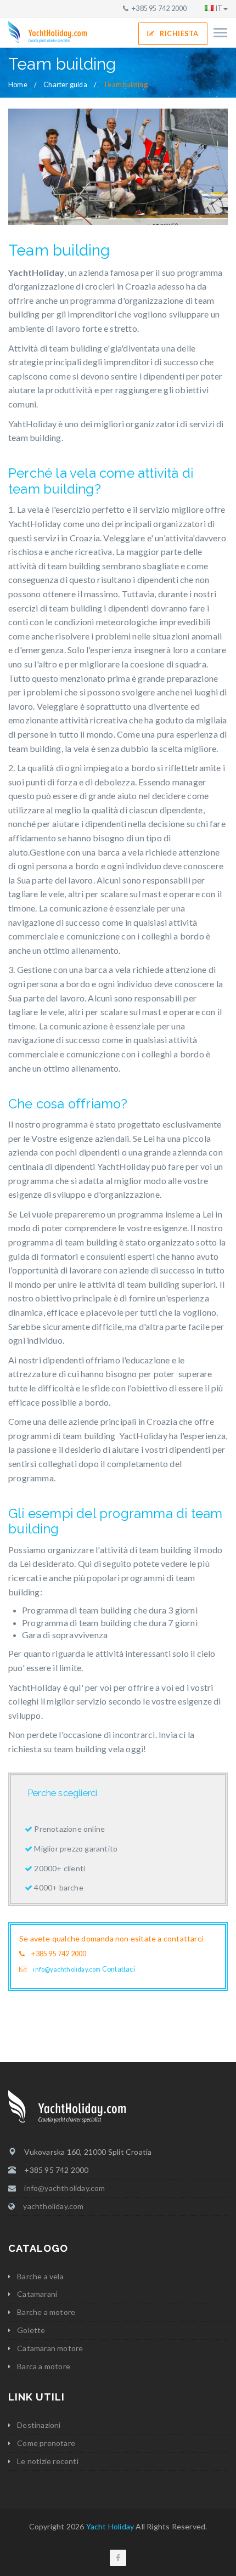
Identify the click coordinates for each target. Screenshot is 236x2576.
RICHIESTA (179, 34)
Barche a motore (46, 2312)
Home (18, 85)
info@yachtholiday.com (67, 1969)
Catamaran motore (50, 2348)
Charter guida (65, 85)
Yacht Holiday (110, 2526)
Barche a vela (40, 2276)
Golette (31, 2330)
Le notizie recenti (48, 2461)
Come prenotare (46, 2443)
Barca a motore (44, 2366)
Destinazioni (39, 2425)
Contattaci (119, 1969)
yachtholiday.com (53, 2206)
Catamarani (37, 2294)
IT (219, 9)
